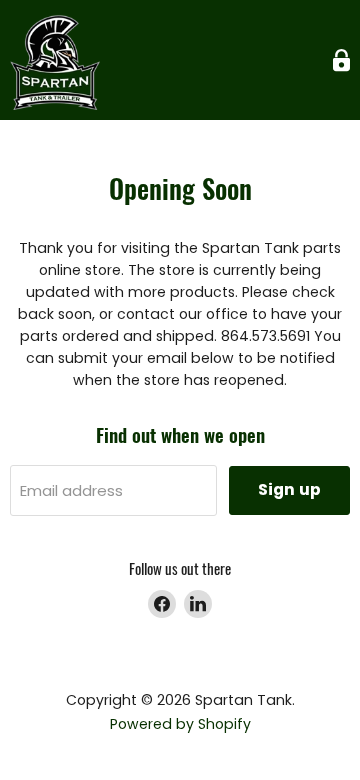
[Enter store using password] (341, 60)
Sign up (289, 489)
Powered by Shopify (180, 724)
